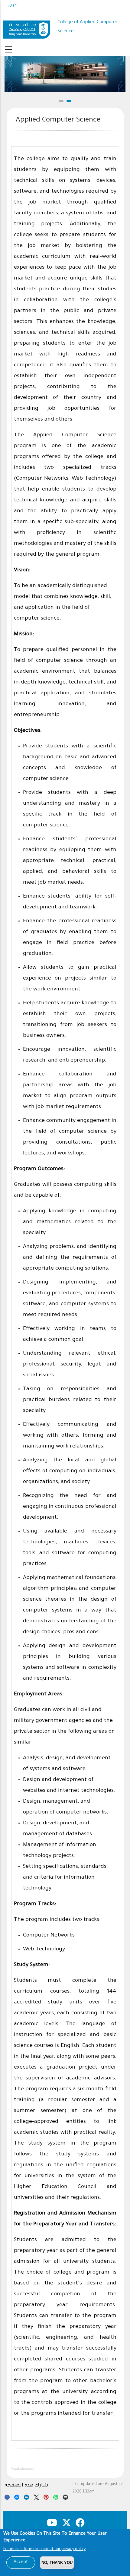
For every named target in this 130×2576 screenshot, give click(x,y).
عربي (12, 6)
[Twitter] (36, 2498)
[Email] (65, 2498)
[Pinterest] (46, 2498)
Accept (21, 2562)
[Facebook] (7, 2498)
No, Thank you (57, 2563)
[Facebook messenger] (17, 2498)
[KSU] (27, 27)
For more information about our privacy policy (44, 2549)
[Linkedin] (26, 2498)
